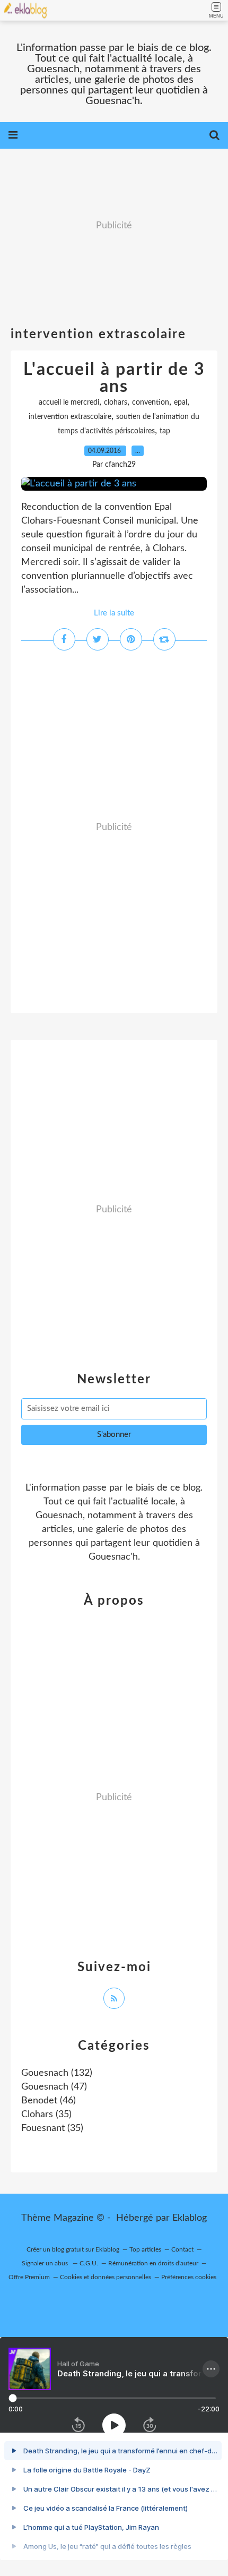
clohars (116, 403)
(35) (46, 2115)
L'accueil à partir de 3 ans (114, 378)
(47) (54, 2087)
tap (165, 431)
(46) (49, 2101)
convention (151, 403)
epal (181, 403)
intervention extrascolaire (70, 417)
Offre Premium (29, 2277)
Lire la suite (114, 613)
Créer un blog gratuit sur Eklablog (73, 2249)
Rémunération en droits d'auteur (153, 2263)
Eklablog (190, 2218)
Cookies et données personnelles (106, 2277)
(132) (57, 2073)
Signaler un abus (46, 2263)
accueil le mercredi (69, 403)
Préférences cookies (189, 2277)
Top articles (145, 2249)
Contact (182, 2249)
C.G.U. (89, 2263)
